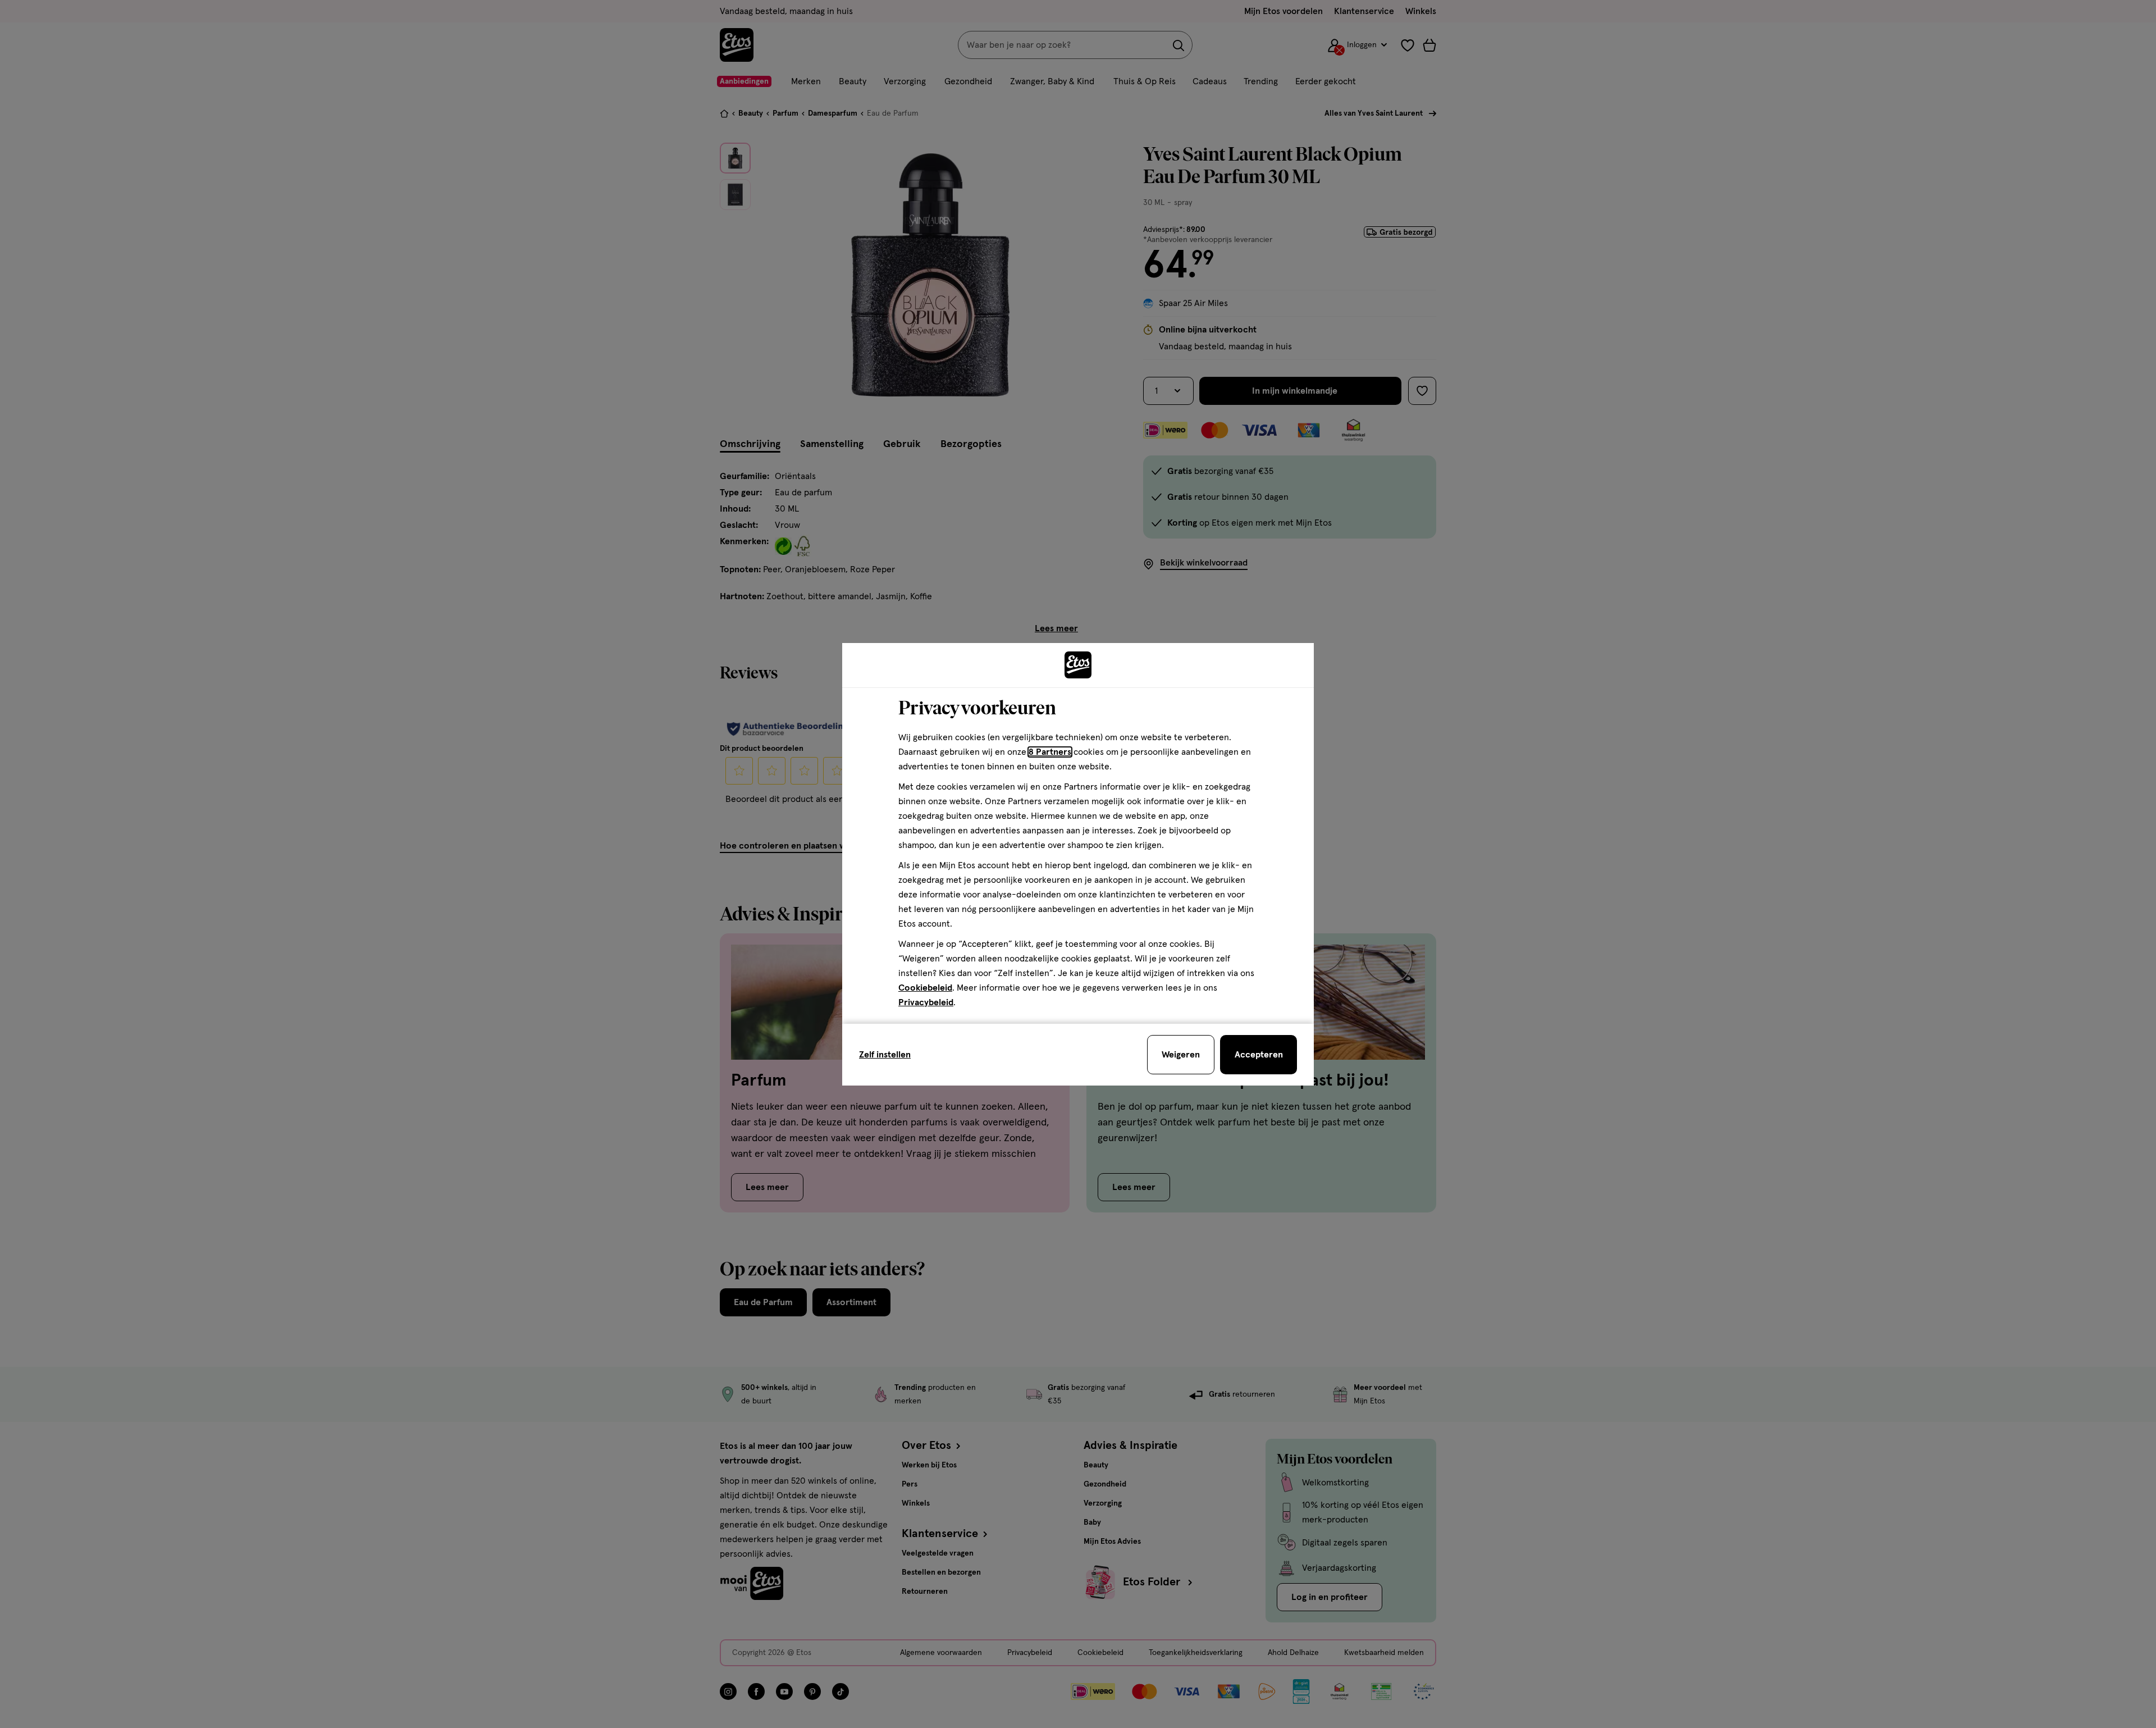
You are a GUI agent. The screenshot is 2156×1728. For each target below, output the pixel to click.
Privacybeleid (926, 1002)
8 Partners (1050, 752)
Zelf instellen (885, 1055)
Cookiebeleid (925, 988)
